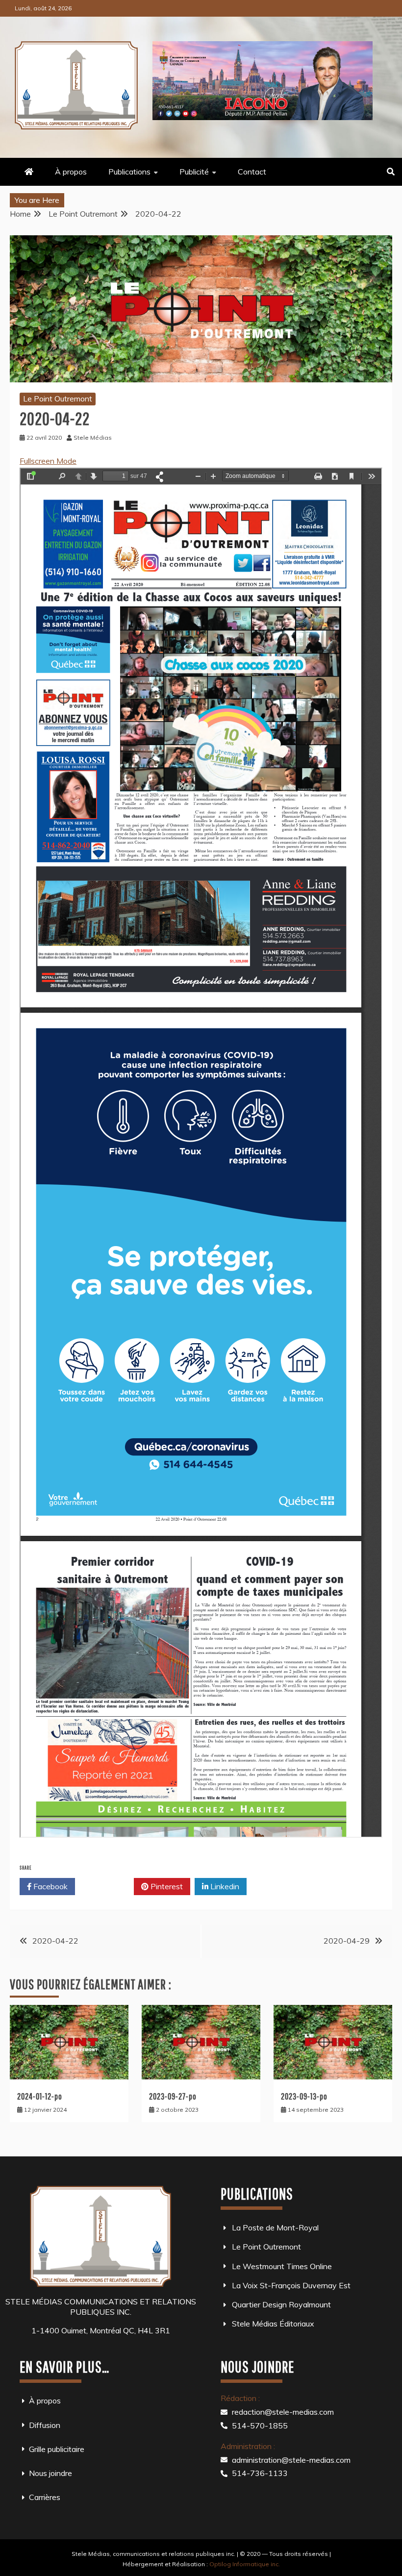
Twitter (108, 1886)
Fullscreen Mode (48, 461)
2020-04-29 (347, 1941)
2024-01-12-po (40, 2096)
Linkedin (224, 1886)
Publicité (194, 172)
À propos (71, 172)
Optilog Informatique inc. (245, 2564)
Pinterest (166, 1886)
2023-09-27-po (173, 2096)
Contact (252, 172)
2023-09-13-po (304, 2096)
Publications (129, 172)
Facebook (50, 1886)
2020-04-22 (55, 1941)
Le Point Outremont (58, 399)
